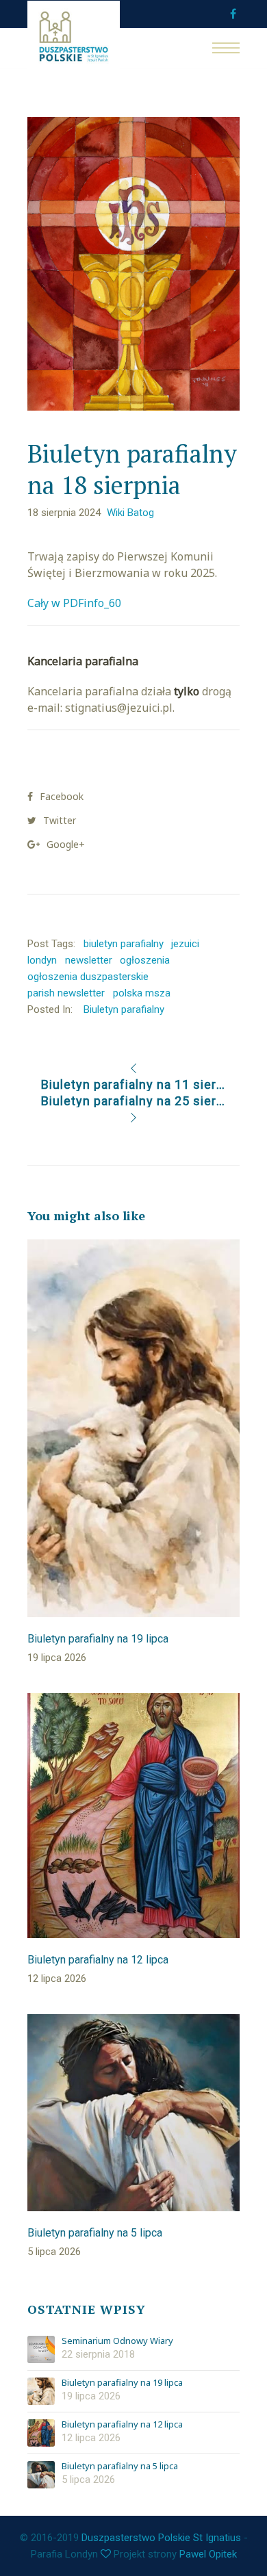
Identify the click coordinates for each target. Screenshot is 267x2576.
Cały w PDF (55, 603)
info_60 (102, 603)
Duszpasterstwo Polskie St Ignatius (161, 2538)
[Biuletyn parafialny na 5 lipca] (41, 2475)
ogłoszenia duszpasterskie (88, 977)
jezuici (185, 944)
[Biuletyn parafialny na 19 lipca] (41, 2391)
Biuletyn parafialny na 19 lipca (122, 2383)
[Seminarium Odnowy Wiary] (41, 2349)
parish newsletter (66, 993)
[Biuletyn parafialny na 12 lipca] (41, 2433)
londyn (42, 960)
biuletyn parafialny (124, 944)
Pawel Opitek (208, 2554)
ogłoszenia (145, 960)
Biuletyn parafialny (124, 1009)
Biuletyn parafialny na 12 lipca (122, 2425)
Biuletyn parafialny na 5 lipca (120, 2466)
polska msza (142, 993)
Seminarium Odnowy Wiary (117, 2341)
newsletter (89, 960)
